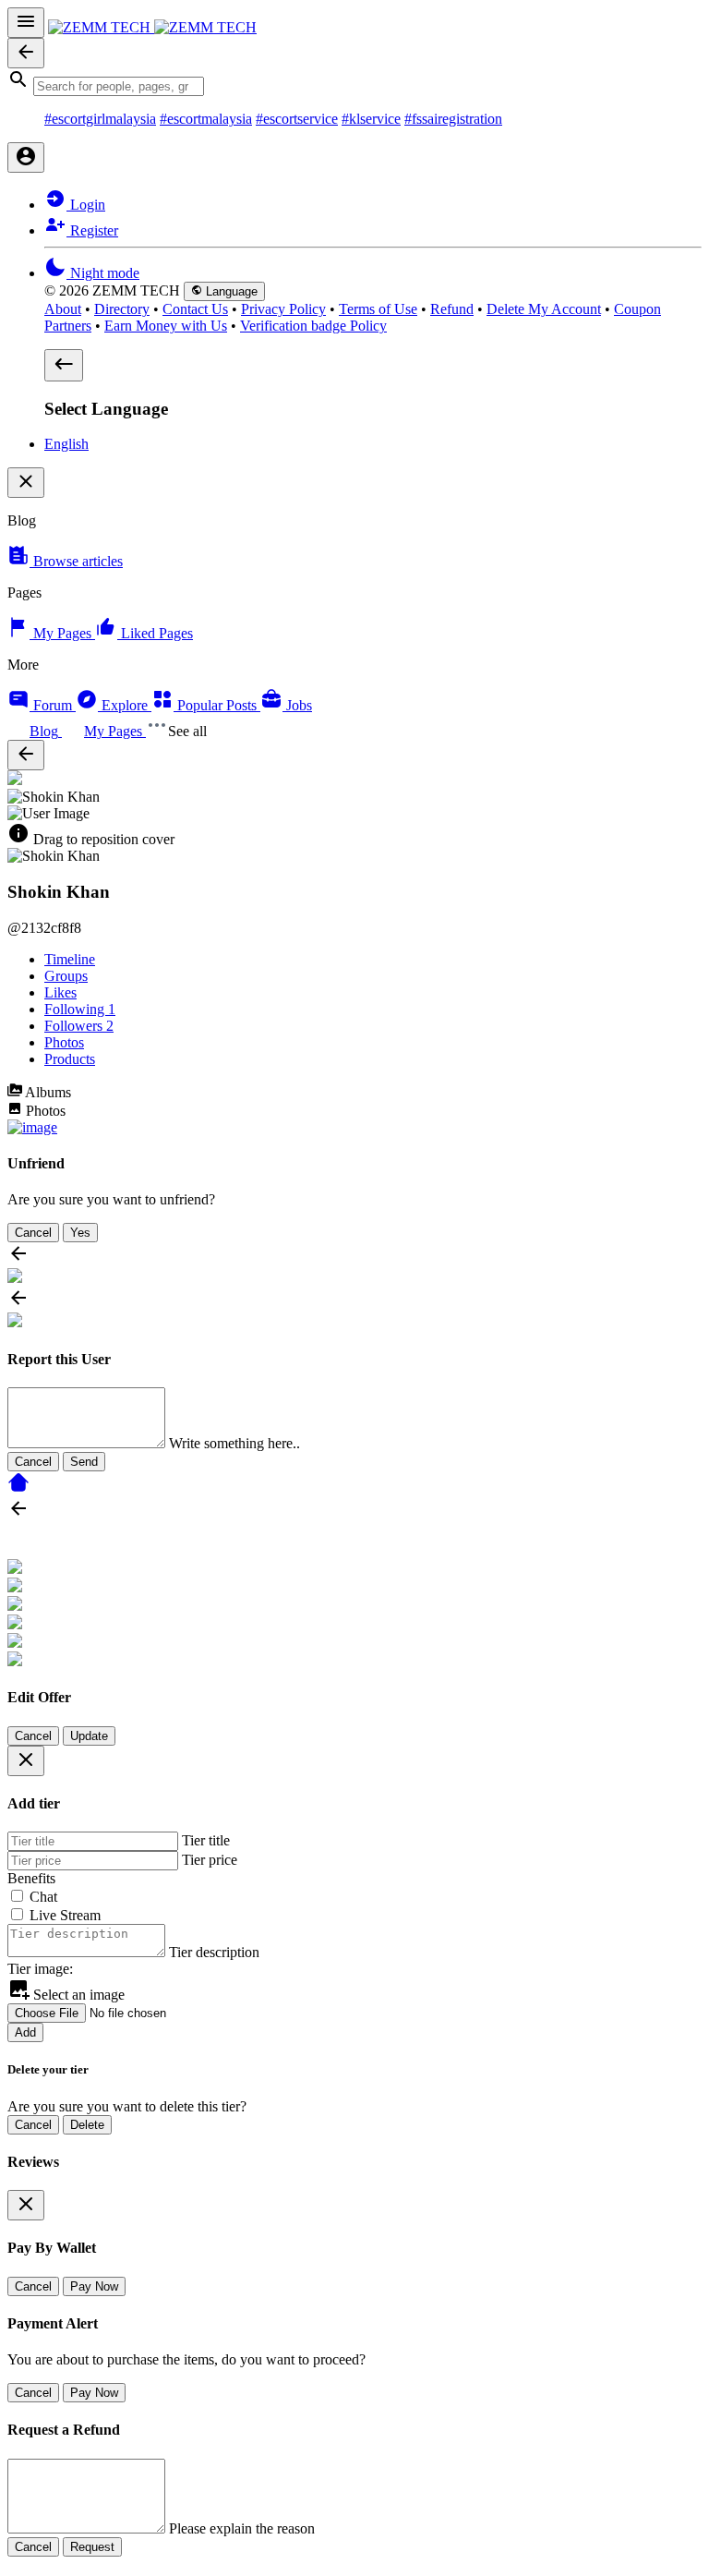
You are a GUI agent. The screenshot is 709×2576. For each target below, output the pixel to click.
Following (80, 1009)
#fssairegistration (453, 119)
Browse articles (76, 561)
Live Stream (65, 1915)
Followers (79, 1026)
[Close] (26, 1761)
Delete (87, 2125)
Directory (122, 309)
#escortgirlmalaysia (100, 119)
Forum (53, 705)
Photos (64, 1042)
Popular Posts (217, 705)
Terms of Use (378, 309)
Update (89, 1736)
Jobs (297, 705)
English (66, 444)
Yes (80, 1233)
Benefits (31, 1878)
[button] (354, 82)
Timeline (70, 959)
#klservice (371, 119)
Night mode (103, 273)
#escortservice (297, 119)
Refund (452, 309)
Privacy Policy (283, 309)
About (63, 309)
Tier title (206, 1840)
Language (230, 291)
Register (92, 230)
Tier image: (40, 1969)
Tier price (210, 1860)
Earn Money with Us (166, 326)
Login (86, 205)
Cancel (33, 1233)
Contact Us (195, 309)
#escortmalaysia (206, 119)
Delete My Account (544, 309)
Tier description (214, 1952)
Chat (43, 1897)
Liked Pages (155, 633)
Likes (60, 992)
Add (25, 2032)
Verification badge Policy (313, 326)
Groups (66, 976)
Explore (125, 705)
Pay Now (94, 2286)
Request (92, 2547)
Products (70, 1059)
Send (84, 1462)
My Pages (62, 633)
